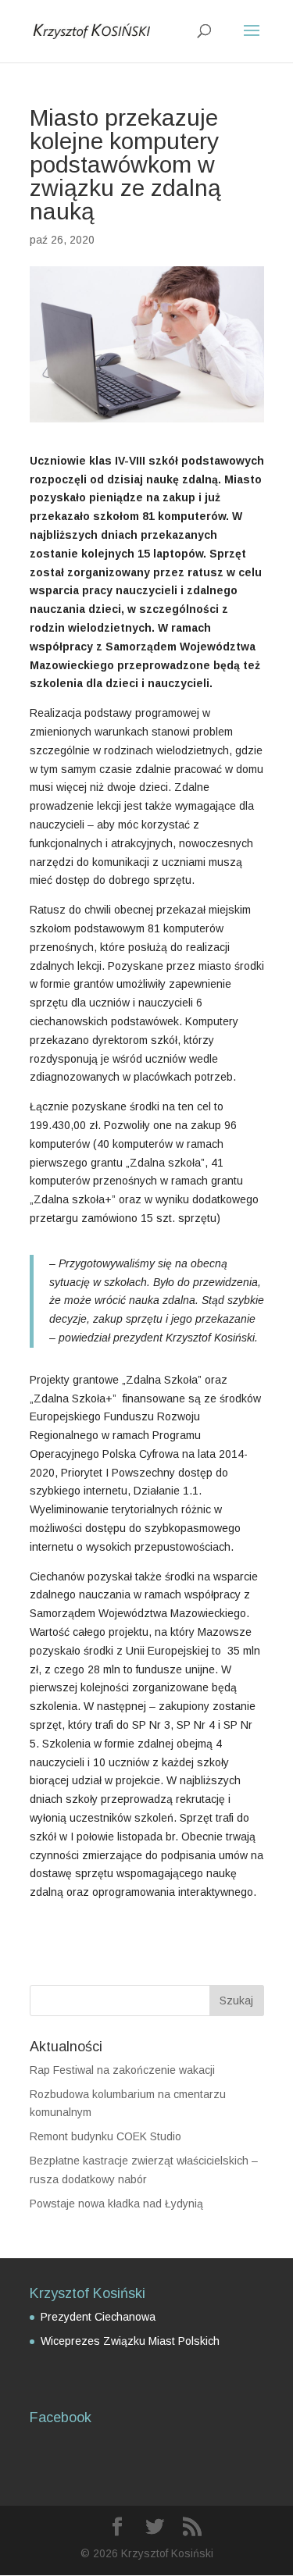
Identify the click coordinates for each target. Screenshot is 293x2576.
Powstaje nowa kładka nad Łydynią (116, 2204)
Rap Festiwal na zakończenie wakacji (122, 2070)
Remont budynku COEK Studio (105, 2136)
